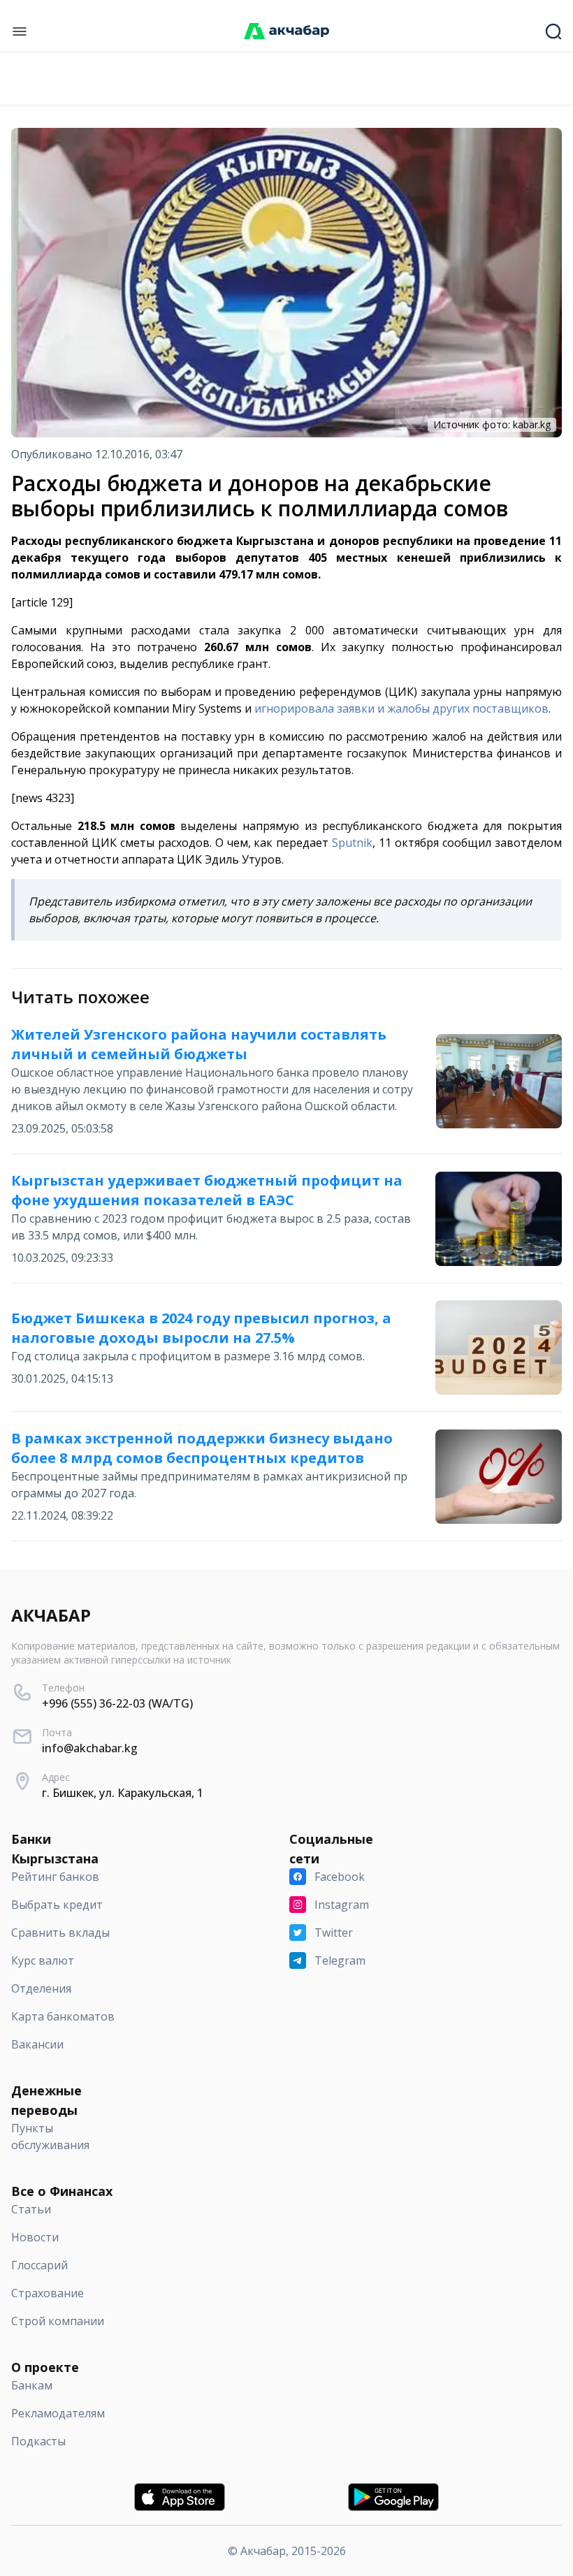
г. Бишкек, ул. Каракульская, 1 (123, 1793)
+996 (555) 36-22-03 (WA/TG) (117, 1703)
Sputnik (352, 843)
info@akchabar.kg (90, 1748)
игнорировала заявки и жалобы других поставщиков (401, 708)
